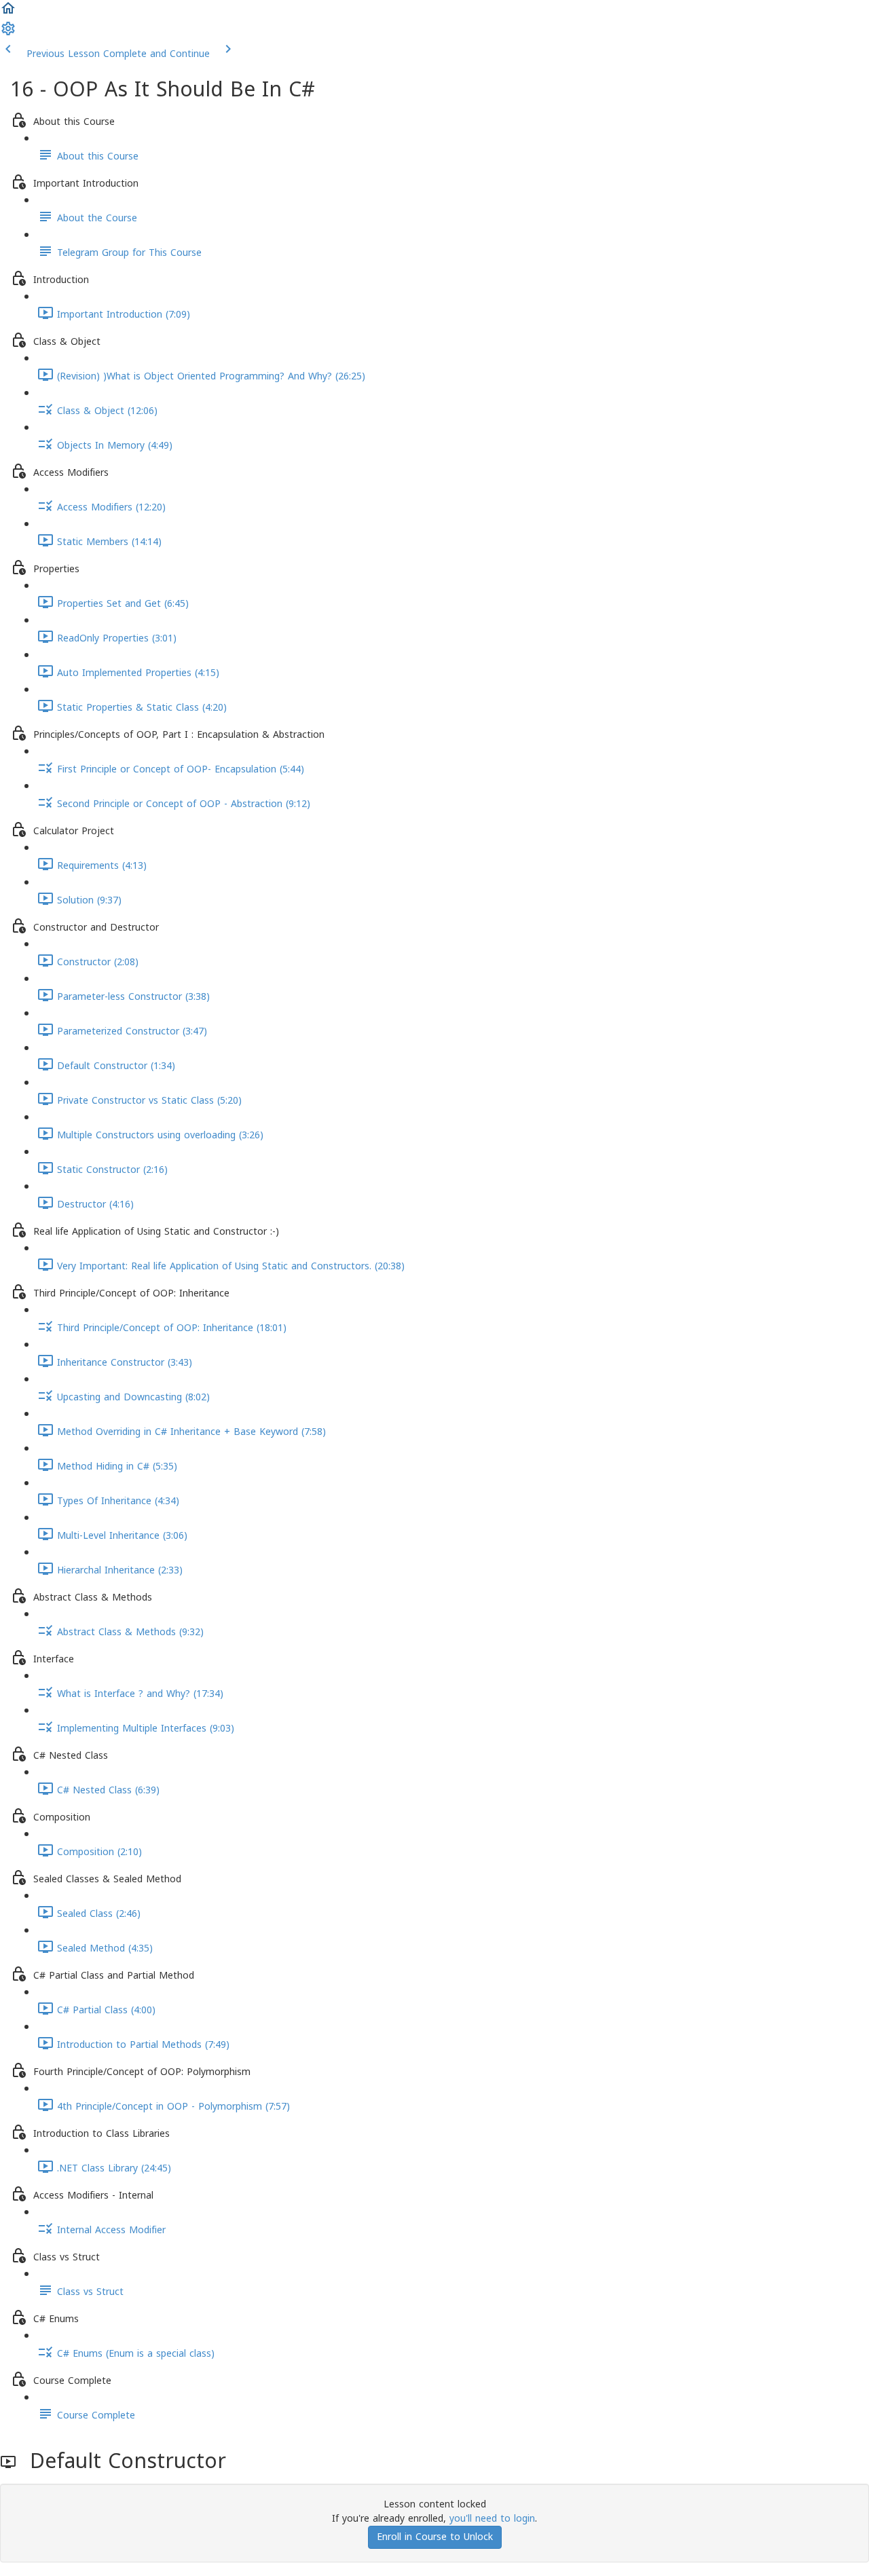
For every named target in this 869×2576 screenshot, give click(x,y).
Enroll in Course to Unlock (435, 2537)
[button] (8, 13)
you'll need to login (492, 2519)
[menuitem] (8, 34)
